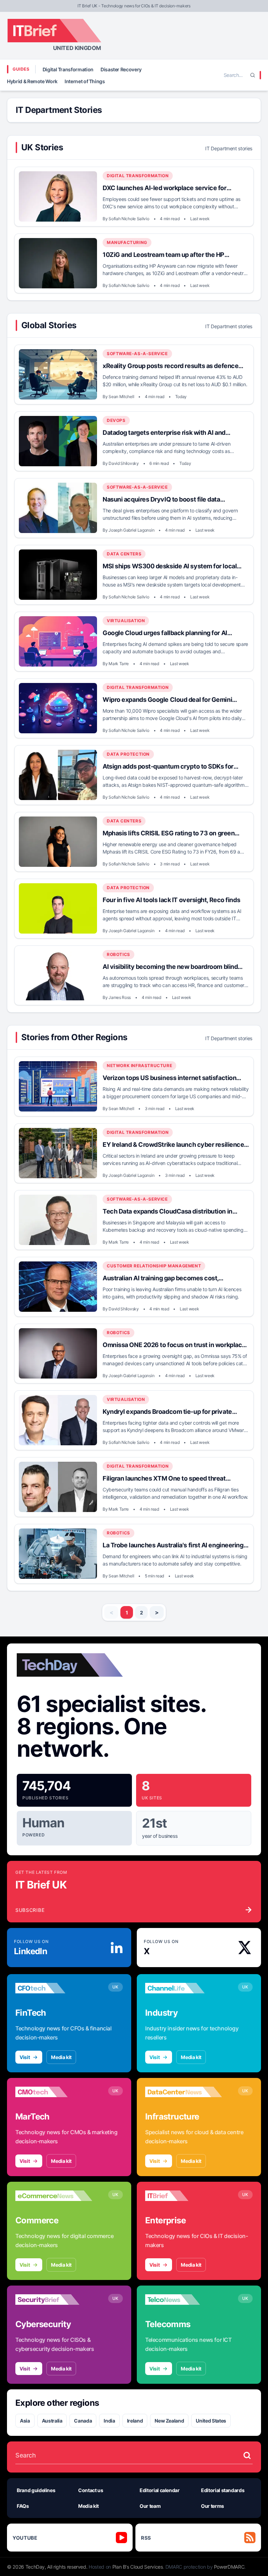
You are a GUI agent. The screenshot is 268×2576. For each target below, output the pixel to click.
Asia (25, 2421)
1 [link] (127, 1613)
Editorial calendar (160, 2490)
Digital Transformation (68, 69)
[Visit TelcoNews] (184, 2300)
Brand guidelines (36, 2490)
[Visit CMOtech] (54, 2092)
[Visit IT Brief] (184, 2196)
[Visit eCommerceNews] (54, 2196)
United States (211, 2421)
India (109, 2421)
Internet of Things (85, 81)
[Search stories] (247, 2455)
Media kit (61, 2057)
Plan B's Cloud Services (138, 2567)
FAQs (23, 2506)
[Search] (253, 75)
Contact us (91, 2490)
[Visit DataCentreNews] (184, 2092)
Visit (25, 2057)
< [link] (111, 1612)
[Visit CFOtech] (54, 1988)
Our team (150, 2506)
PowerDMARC (229, 2567)
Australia (52, 2421)
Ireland (135, 2421)
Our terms (213, 2506)
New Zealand (169, 2421)
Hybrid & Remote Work (32, 81)
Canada (83, 2421)
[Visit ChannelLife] (184, 1988)
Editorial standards (223, 2490)
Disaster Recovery (121, 69)
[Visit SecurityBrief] (54, 2300)
